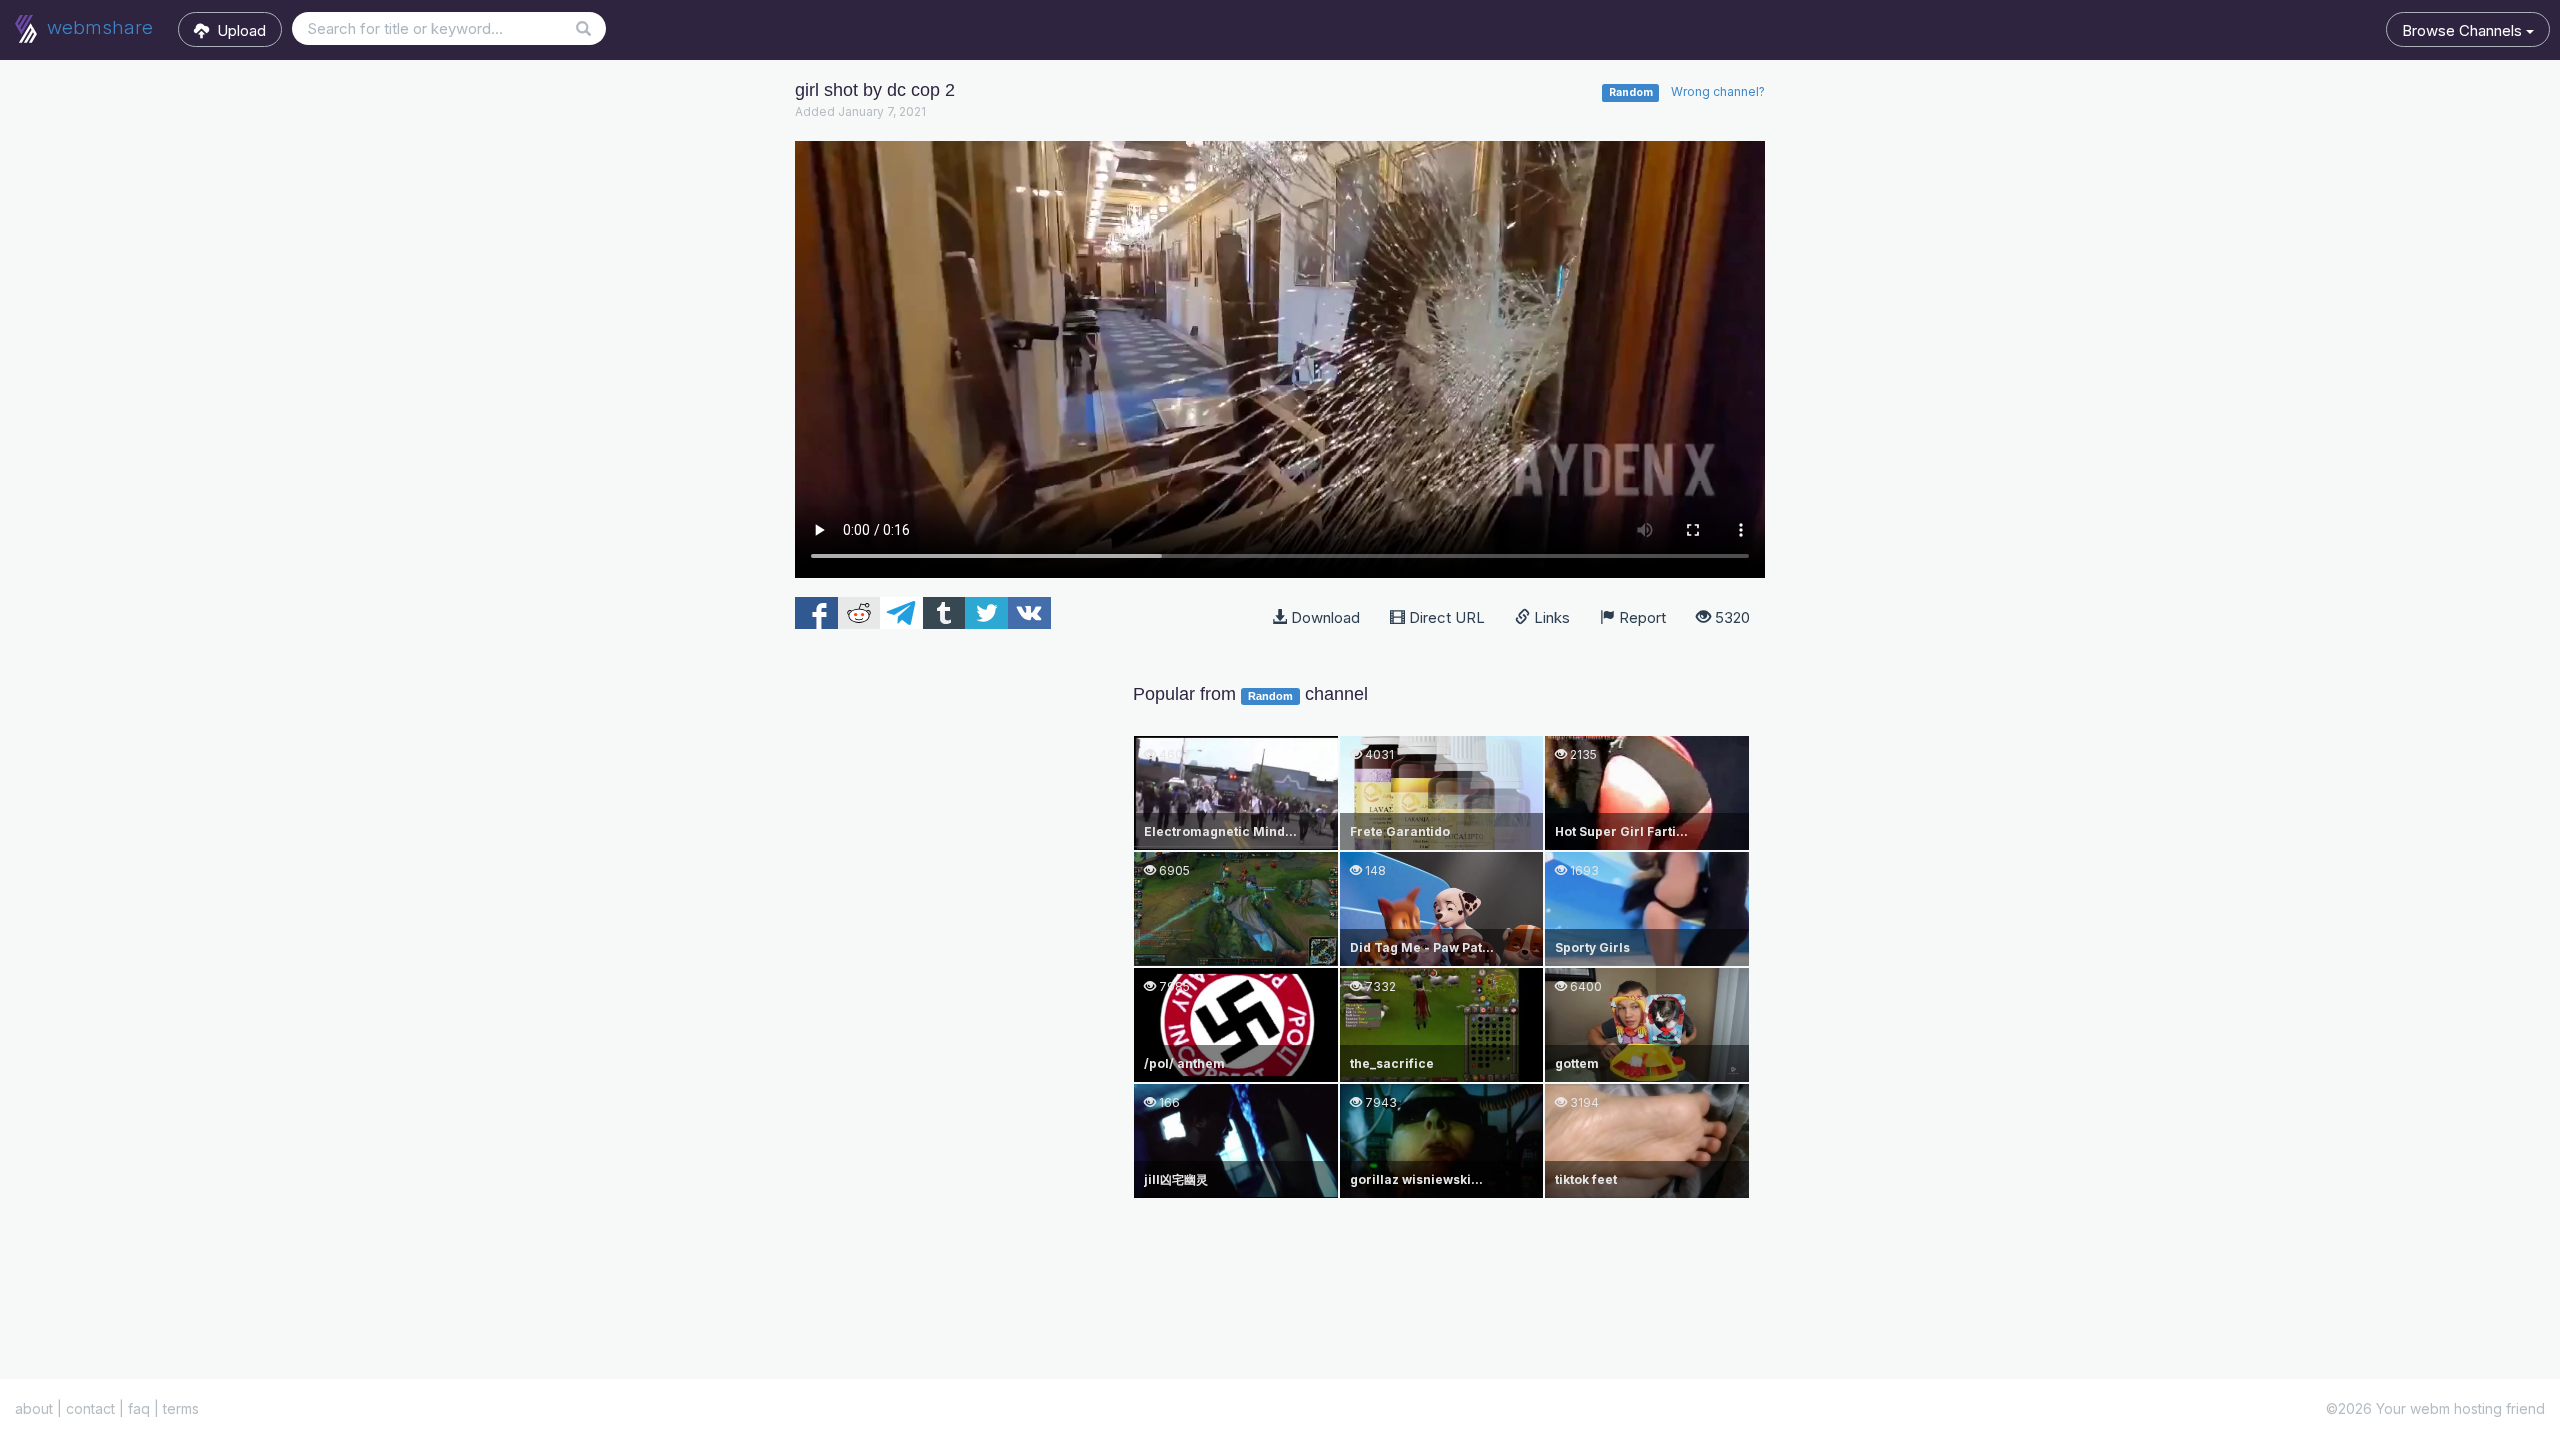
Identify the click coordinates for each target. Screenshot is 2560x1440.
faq (139, 1408)
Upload (237, 30)
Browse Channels (2464, 30)
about (34, 1408)
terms (181, 1408)
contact (90, 1408)
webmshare (97, 27)
